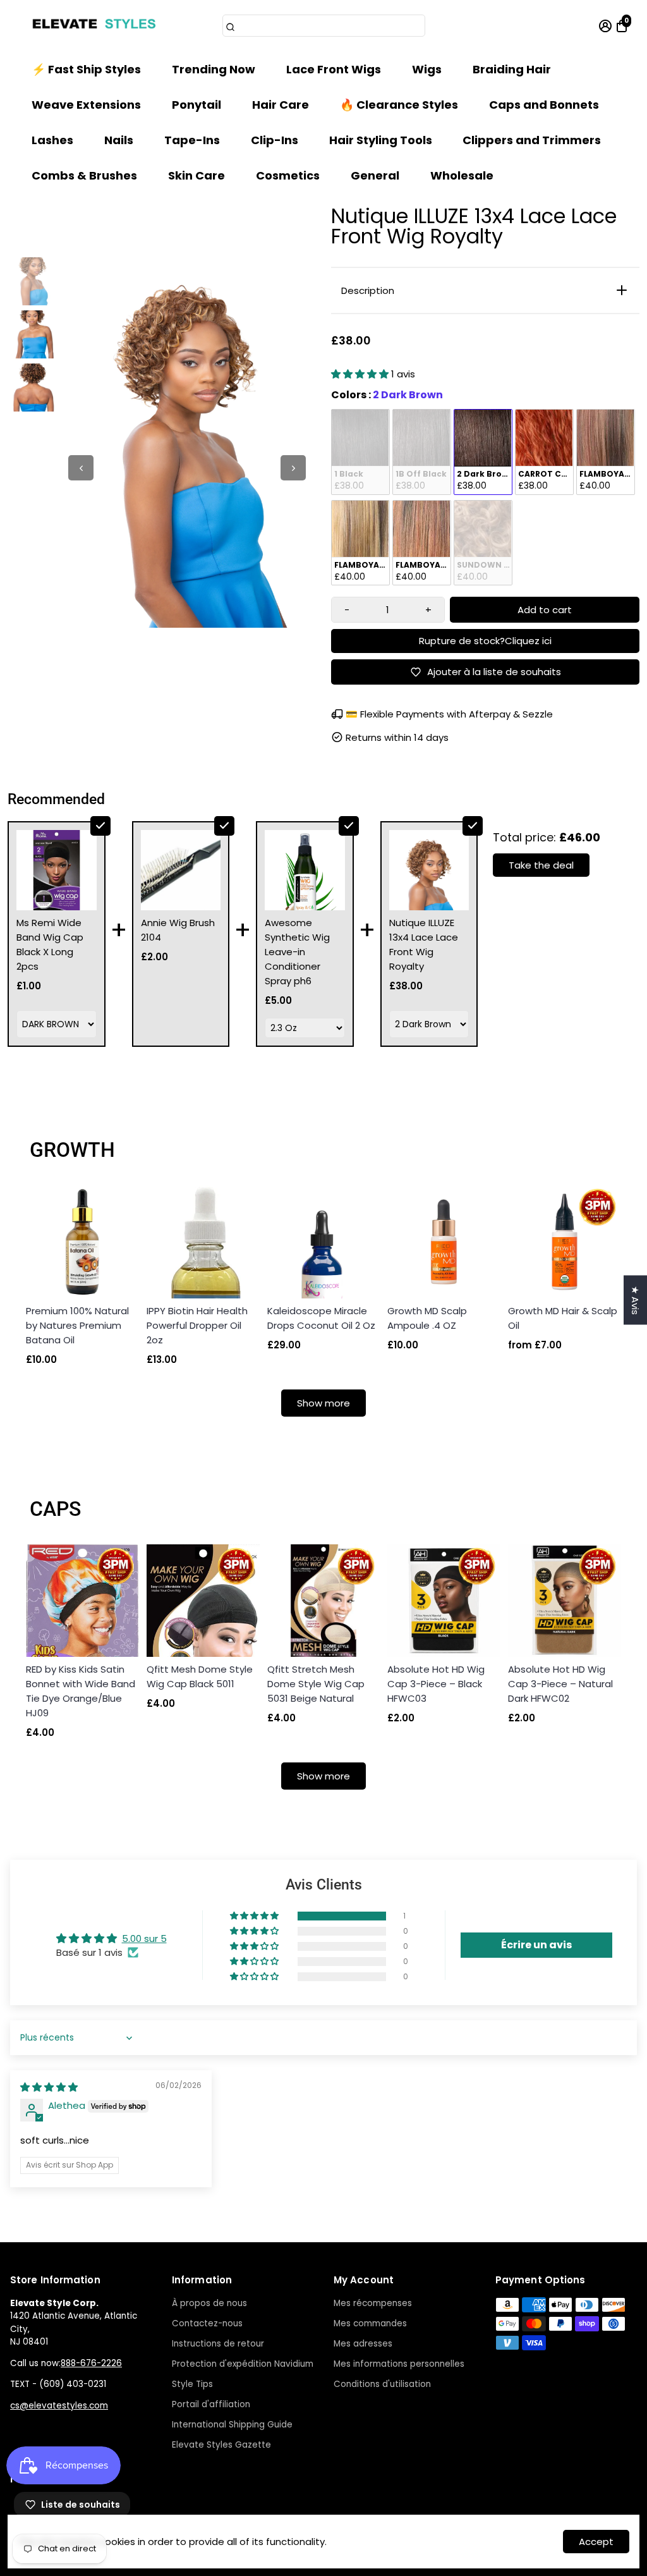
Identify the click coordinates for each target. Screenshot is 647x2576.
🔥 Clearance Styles (399, 105)
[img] (49, 2087)
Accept (596, 2542)
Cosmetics (288, 175)
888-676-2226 (91, 2363)
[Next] (293, 468)
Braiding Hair (512, 69)
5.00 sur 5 (144, 1938)
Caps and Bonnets (544, 105)
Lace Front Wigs (334, 69)
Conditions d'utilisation (382, 2384)
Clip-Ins (275, 140)
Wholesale (462, 175)
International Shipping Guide (232, 2425)
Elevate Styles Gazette (221, 2445)
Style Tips (192, 2384)
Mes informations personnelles (399, 2364)
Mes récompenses (373, 2303)
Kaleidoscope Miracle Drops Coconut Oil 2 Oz (321, 1318)
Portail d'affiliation (211, 2404)
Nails (119, 140)
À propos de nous (209, 2303)
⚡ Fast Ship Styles (86, 69)
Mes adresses (363, 2344)
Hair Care (281, 105)
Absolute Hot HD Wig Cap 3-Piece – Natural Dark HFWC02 (560, 1684)
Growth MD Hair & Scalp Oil (563, 1318)
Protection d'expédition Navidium (243, 2364)
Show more (323, 1403)
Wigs (427, 69)
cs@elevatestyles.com (59, 2406)
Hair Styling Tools (381, 140)
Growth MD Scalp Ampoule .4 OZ (427, 1318)
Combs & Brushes (84, 175)
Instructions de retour (218, 2344)
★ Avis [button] (635, 1300)
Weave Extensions (86, 105)
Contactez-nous (207, 2323)
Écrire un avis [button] (536, 1945)
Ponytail (197, 105)
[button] (361, 374)
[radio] (360, 452)
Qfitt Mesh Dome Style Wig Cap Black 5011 (200, 1676)
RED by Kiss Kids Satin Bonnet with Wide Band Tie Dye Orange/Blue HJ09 (81, 1691)
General (375, 175)
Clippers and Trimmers (532, 140)
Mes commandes (370, 2323)
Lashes (52, 140)
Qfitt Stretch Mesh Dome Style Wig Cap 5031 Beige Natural (316, 1684)
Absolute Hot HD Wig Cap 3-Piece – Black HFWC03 (436, 1684)
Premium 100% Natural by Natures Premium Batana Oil (77, 1325)
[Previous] (81, 468)
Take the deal (541, 865)
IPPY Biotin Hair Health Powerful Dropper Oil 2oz (197, 1325)
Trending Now (214, 69)
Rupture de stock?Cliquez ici (485, 641)
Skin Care (197, 175)
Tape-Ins (192, 140)
